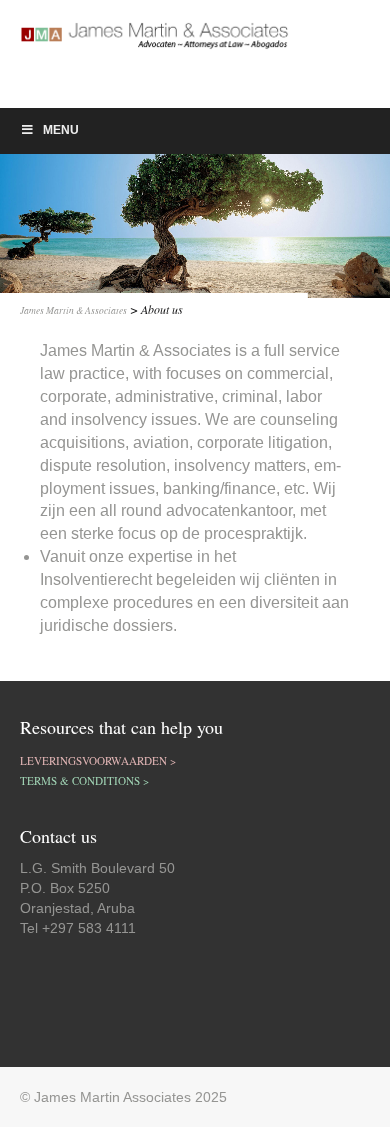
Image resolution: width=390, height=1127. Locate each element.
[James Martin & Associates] (97, 54)
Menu (61, 130)
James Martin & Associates (73, 310)
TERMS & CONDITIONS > (84, 780)
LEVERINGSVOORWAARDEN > (98, 760)
